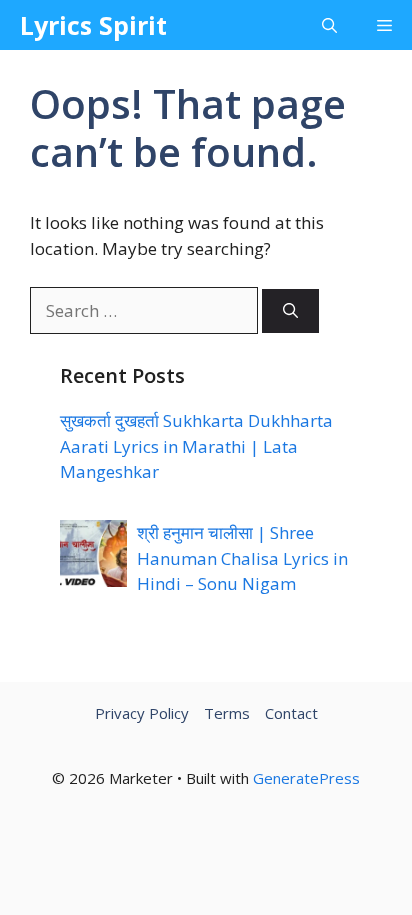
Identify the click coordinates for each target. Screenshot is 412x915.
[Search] (290, 311)
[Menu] (384, 25)
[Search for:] (146, 310)
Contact (291, 713)
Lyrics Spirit (93, 25)
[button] (329, 25)
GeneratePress (306, 778)
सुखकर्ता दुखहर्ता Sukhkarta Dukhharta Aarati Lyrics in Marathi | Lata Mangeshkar (196, 446)
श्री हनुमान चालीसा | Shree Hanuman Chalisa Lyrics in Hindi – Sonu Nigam (242, 558)
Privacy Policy (142, 713)
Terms (227, 713)
